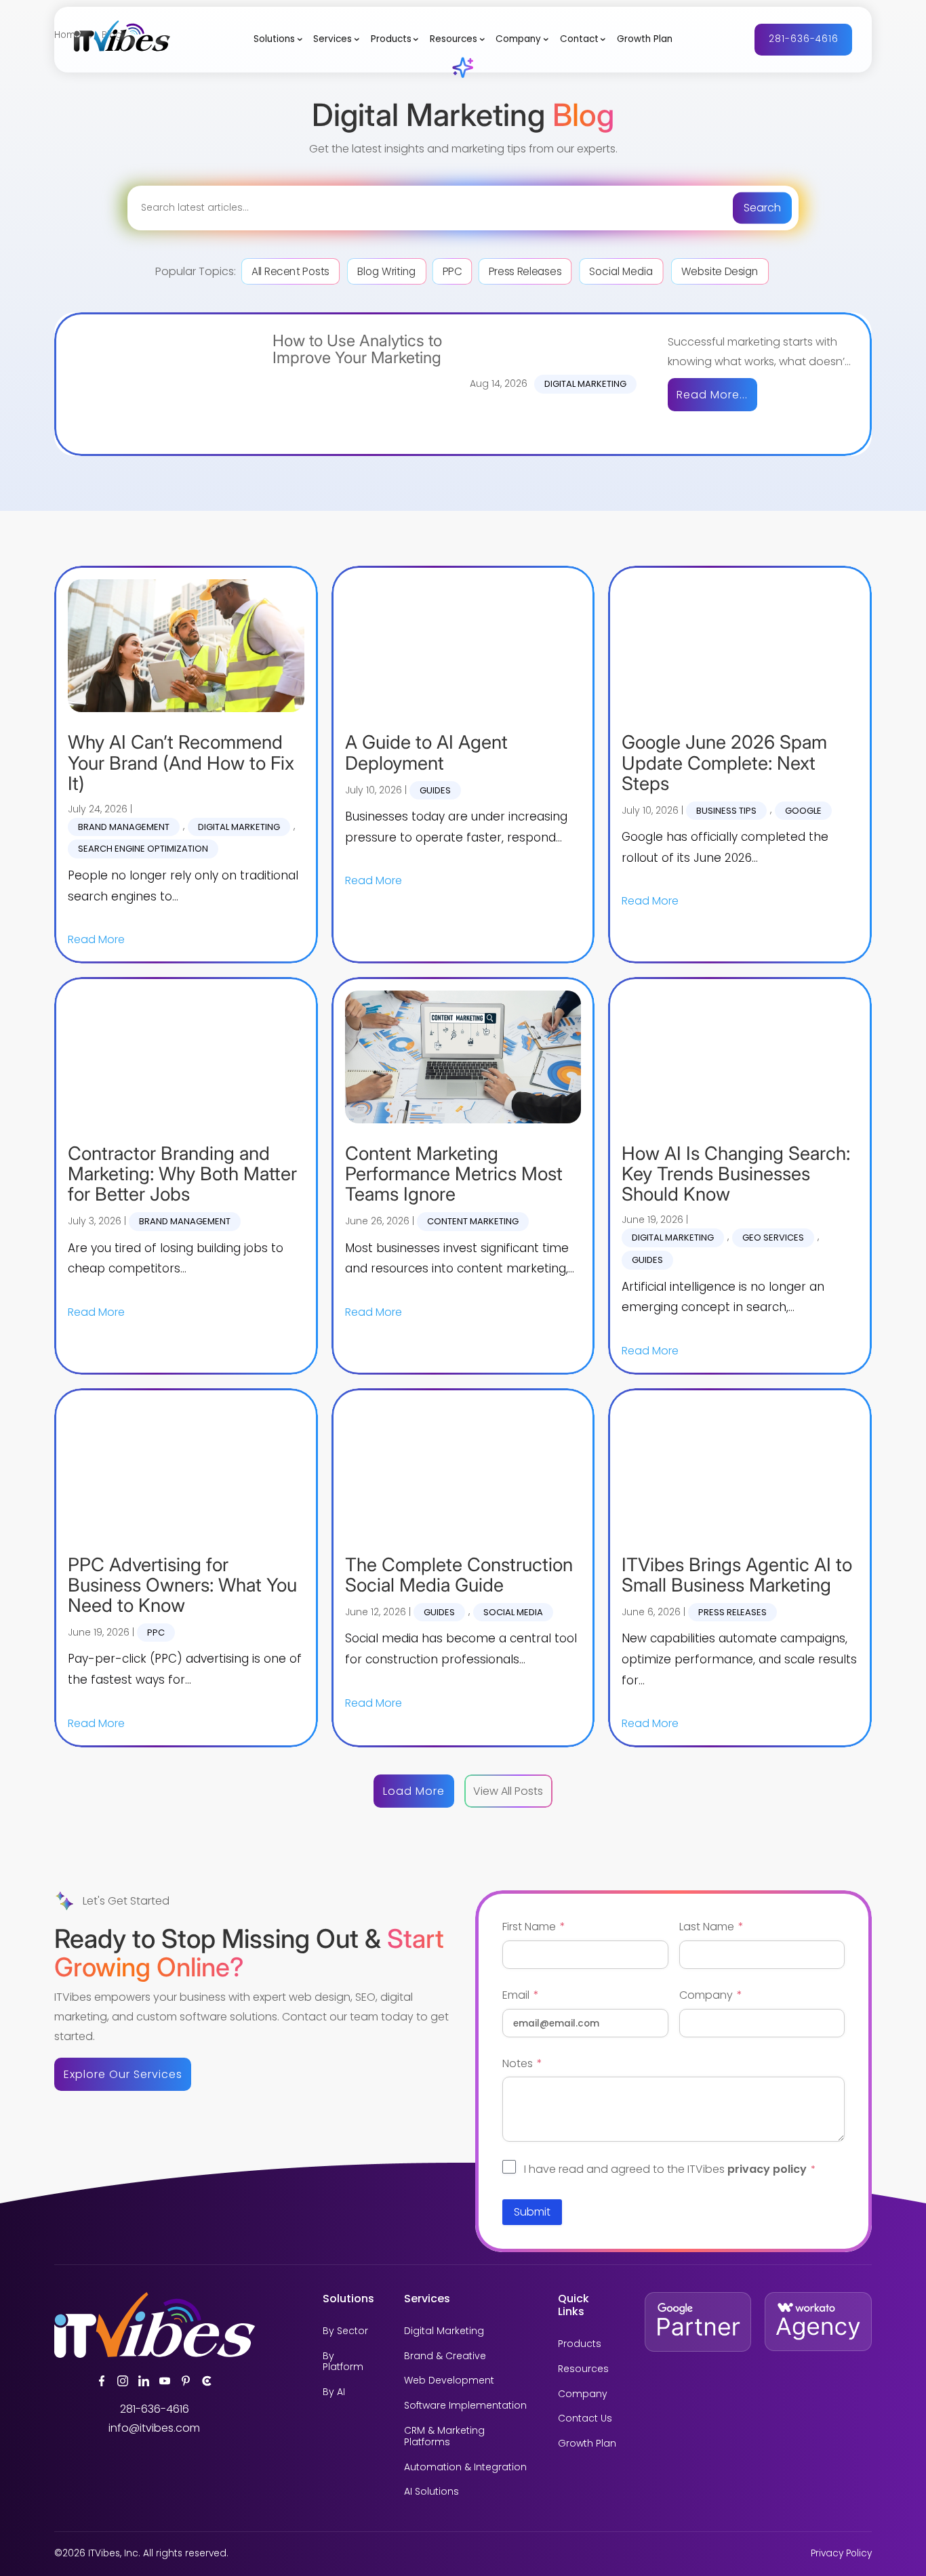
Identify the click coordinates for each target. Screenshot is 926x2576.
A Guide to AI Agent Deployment (426, 752)
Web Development (449, 2381)
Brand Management (124, 827)
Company (518, 39)
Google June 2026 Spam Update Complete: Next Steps (724, 763)
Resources (454, 39)
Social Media (621, 271)
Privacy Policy (841, 2553)
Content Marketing (473, 1221)
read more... (712, 395)
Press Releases (524, 271)
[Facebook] (102, 2381)
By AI (334, 2392)
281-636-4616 (804, 39)
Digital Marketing (585, 384)
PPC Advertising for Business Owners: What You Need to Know (182, 1585)
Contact (579, 39)
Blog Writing (386, 271)
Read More (96, 939)
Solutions (274, 39)
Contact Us (585, 2418)
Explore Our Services (123, 2074)
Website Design (720, 271)
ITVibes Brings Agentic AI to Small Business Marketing (737, 1575)
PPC (452, 271)
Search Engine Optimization (143, 849)
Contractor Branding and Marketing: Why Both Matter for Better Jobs (182, 1174)
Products (391, 39)
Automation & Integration (465, 2467)
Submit (532, 2212)
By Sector (345, 2331)
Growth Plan (645, 39)
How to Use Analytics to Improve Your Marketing (357, 350)
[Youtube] (165, 2381)
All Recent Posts (290, 271)
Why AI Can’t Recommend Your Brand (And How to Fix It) (181, 763)
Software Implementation (465, 2406)
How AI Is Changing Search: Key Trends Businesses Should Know (736, 1174)
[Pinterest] (186, 2381)
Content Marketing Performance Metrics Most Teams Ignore (454, 1174)
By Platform (343, 2362)
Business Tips (726, 811)
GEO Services (773, 1238)
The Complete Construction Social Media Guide (459, 1575)
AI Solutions (431, 2492)
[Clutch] (207, 2381)
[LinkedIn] (144, 2381)
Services (333, 39)
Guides (435, 790)
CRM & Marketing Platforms (444, 2436)
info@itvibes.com (154, 2428)
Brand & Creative (445, 2356)
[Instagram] (123, 2381)
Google (803, 811)
